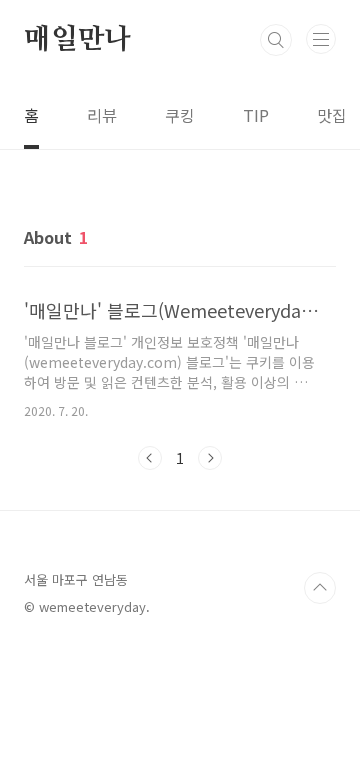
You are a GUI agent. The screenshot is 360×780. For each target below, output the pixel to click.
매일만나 (77, 40)
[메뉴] (321, 39)
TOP (320, 588)
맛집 (332, 115)
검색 (276, 40)
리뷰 (102, 115)
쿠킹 (180, 115)
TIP (256, 115)
